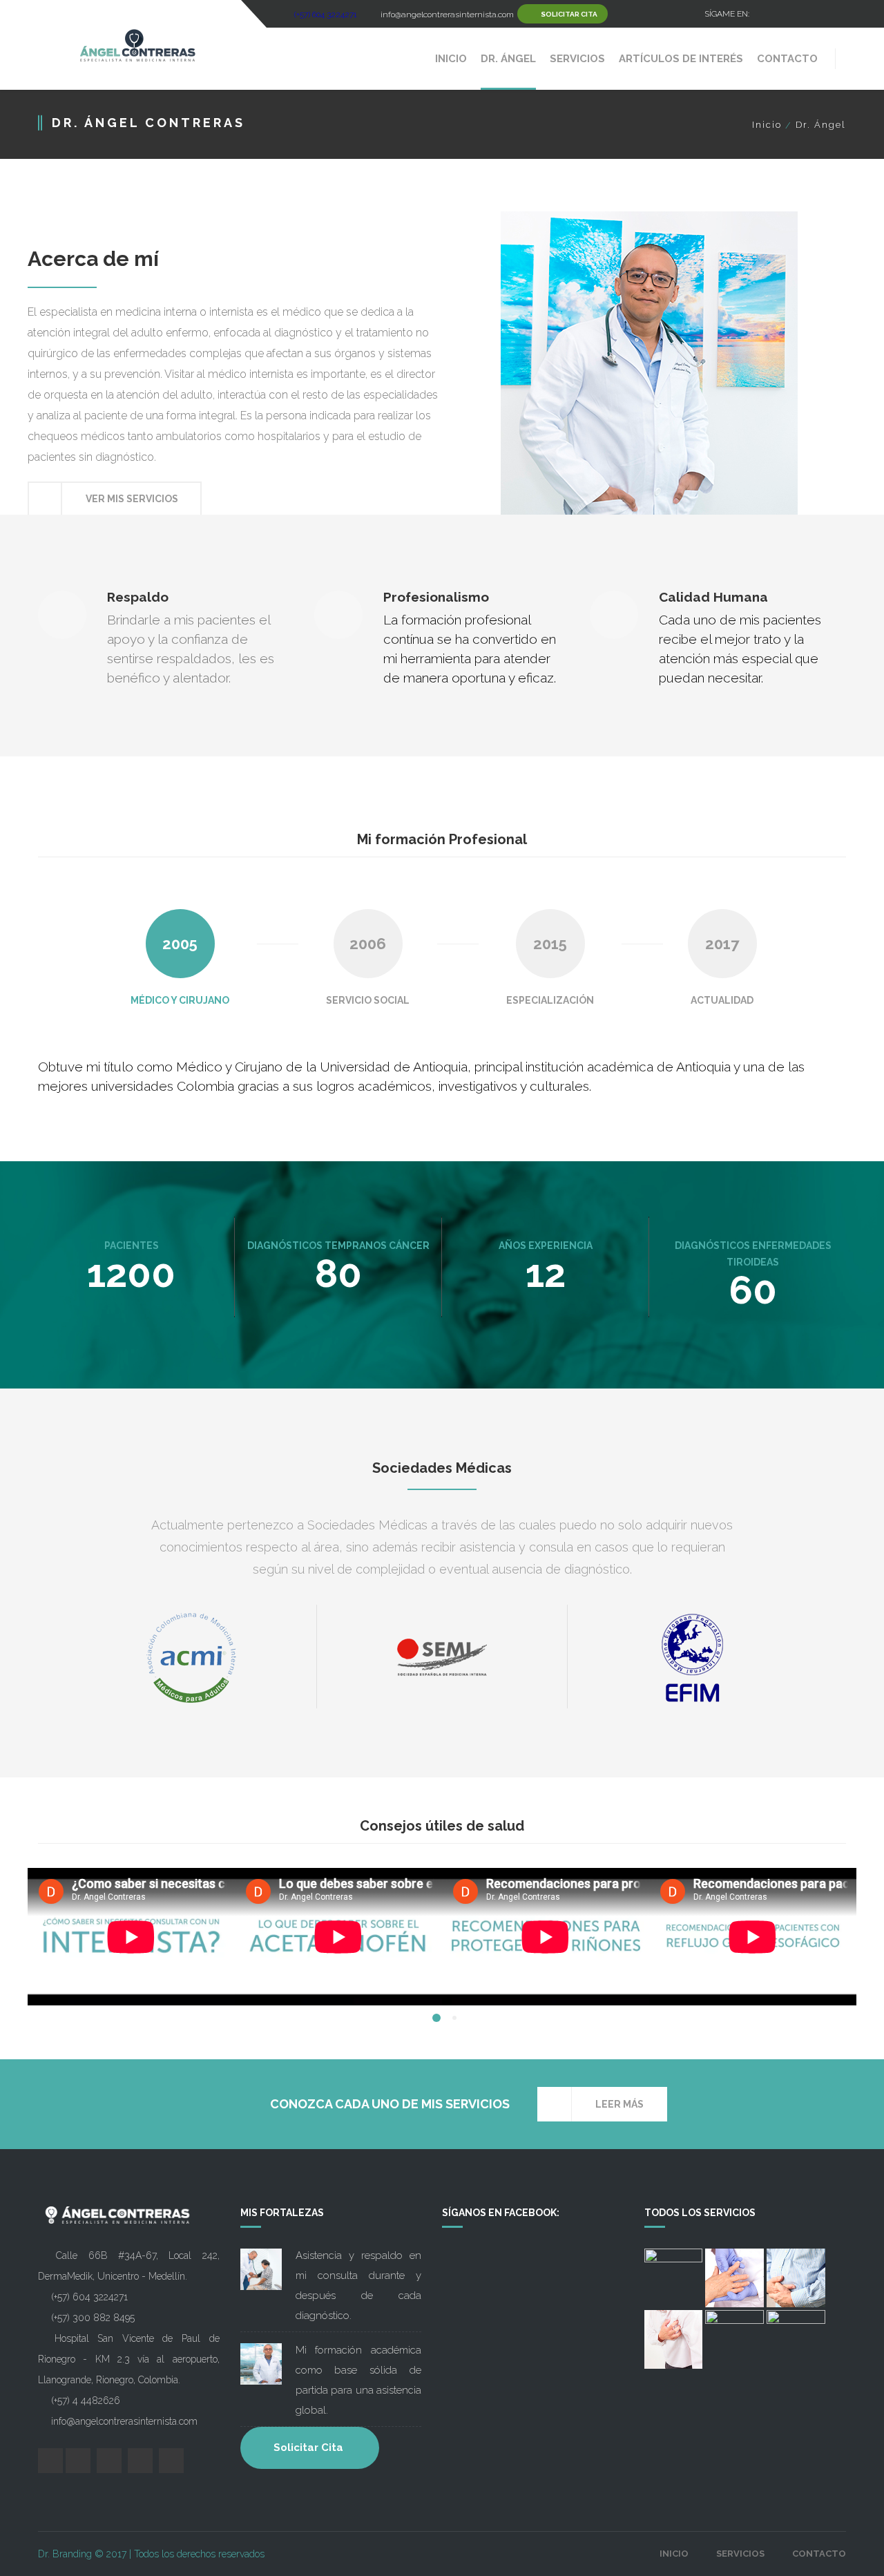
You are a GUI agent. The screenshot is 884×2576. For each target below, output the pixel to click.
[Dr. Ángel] (136, 45)
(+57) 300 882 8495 (93, 2318)
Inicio (767, 125)
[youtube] (811, 14)
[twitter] (787, 14)
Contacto (819, 2554)
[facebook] (763, 14)
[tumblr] (836, 14)
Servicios (740, 2554)
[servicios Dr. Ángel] (674, 2278)
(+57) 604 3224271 (326, 15)
